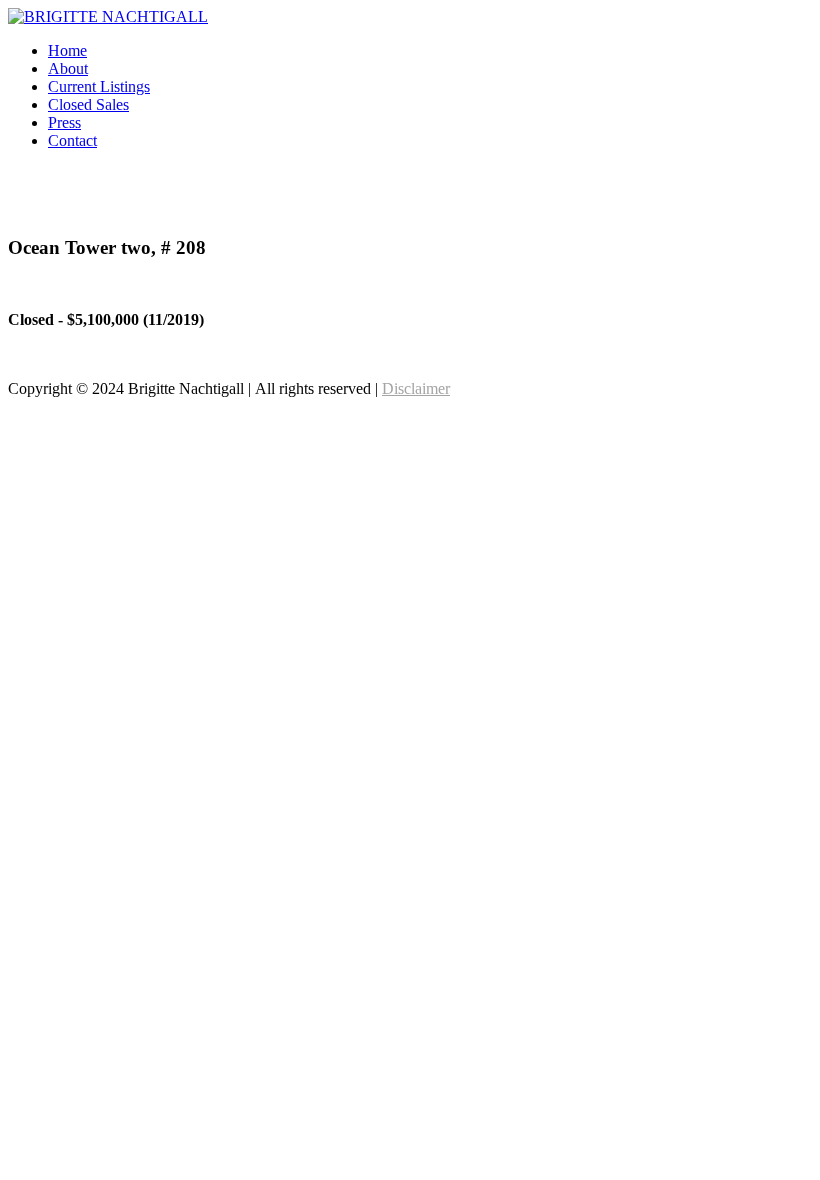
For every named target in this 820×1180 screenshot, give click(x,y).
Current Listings (99, 86)
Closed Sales (88, 104)
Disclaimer (416, 388)
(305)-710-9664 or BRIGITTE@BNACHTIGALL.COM (624, 208)
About (68, 68)
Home (67, 50)
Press (64, 122)
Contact (72, 140)
